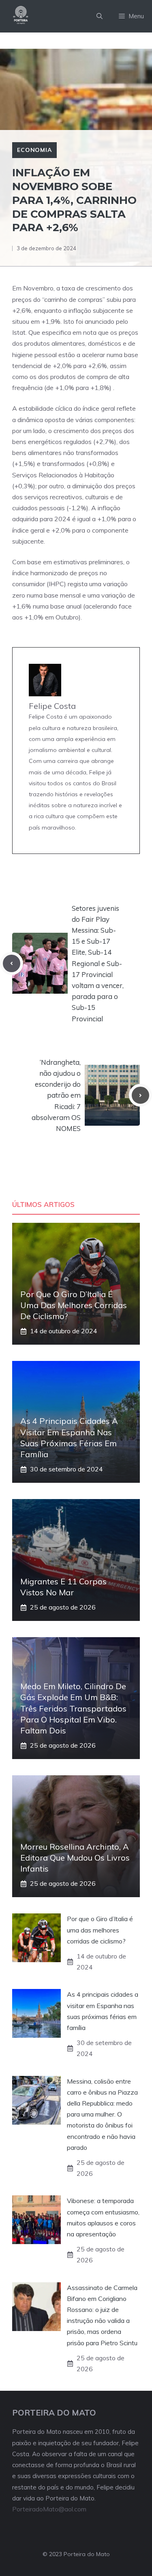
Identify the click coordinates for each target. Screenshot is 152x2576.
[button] (100, 16)
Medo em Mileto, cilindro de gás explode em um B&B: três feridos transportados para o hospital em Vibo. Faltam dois (73, 1708)
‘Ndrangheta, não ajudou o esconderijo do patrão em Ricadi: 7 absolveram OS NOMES (56, 1095)
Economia (34, 150)
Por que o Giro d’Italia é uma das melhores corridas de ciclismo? (74, 1305)
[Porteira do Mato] (21, 16)
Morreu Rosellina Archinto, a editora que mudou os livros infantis (75, 1858)
